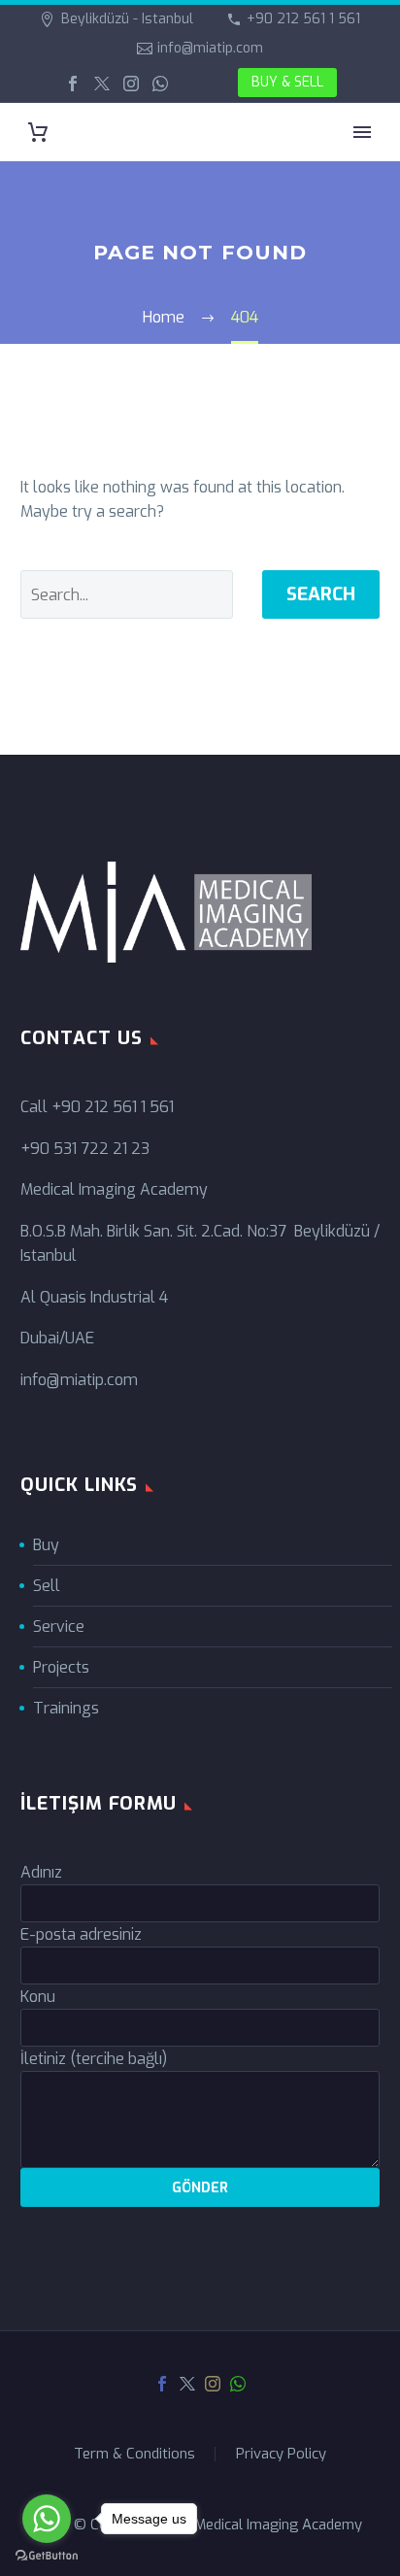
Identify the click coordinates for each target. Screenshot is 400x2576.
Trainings (66, 1708)
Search (321, 594)
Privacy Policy (281, 2454)
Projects (61, 1667)
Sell (47, 1586)
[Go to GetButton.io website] (47, 2556)
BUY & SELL (287, 82)
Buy (46, 1545)
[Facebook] (73, 84)
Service (59, 1627)
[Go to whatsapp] (47, 2519)
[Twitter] (102, 84)
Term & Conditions (134, 2454)
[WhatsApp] (160, 84)
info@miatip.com (210, 48)
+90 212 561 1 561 (303, 19)
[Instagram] (131, 84)
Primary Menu (362, 132)
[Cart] (38, 133)
